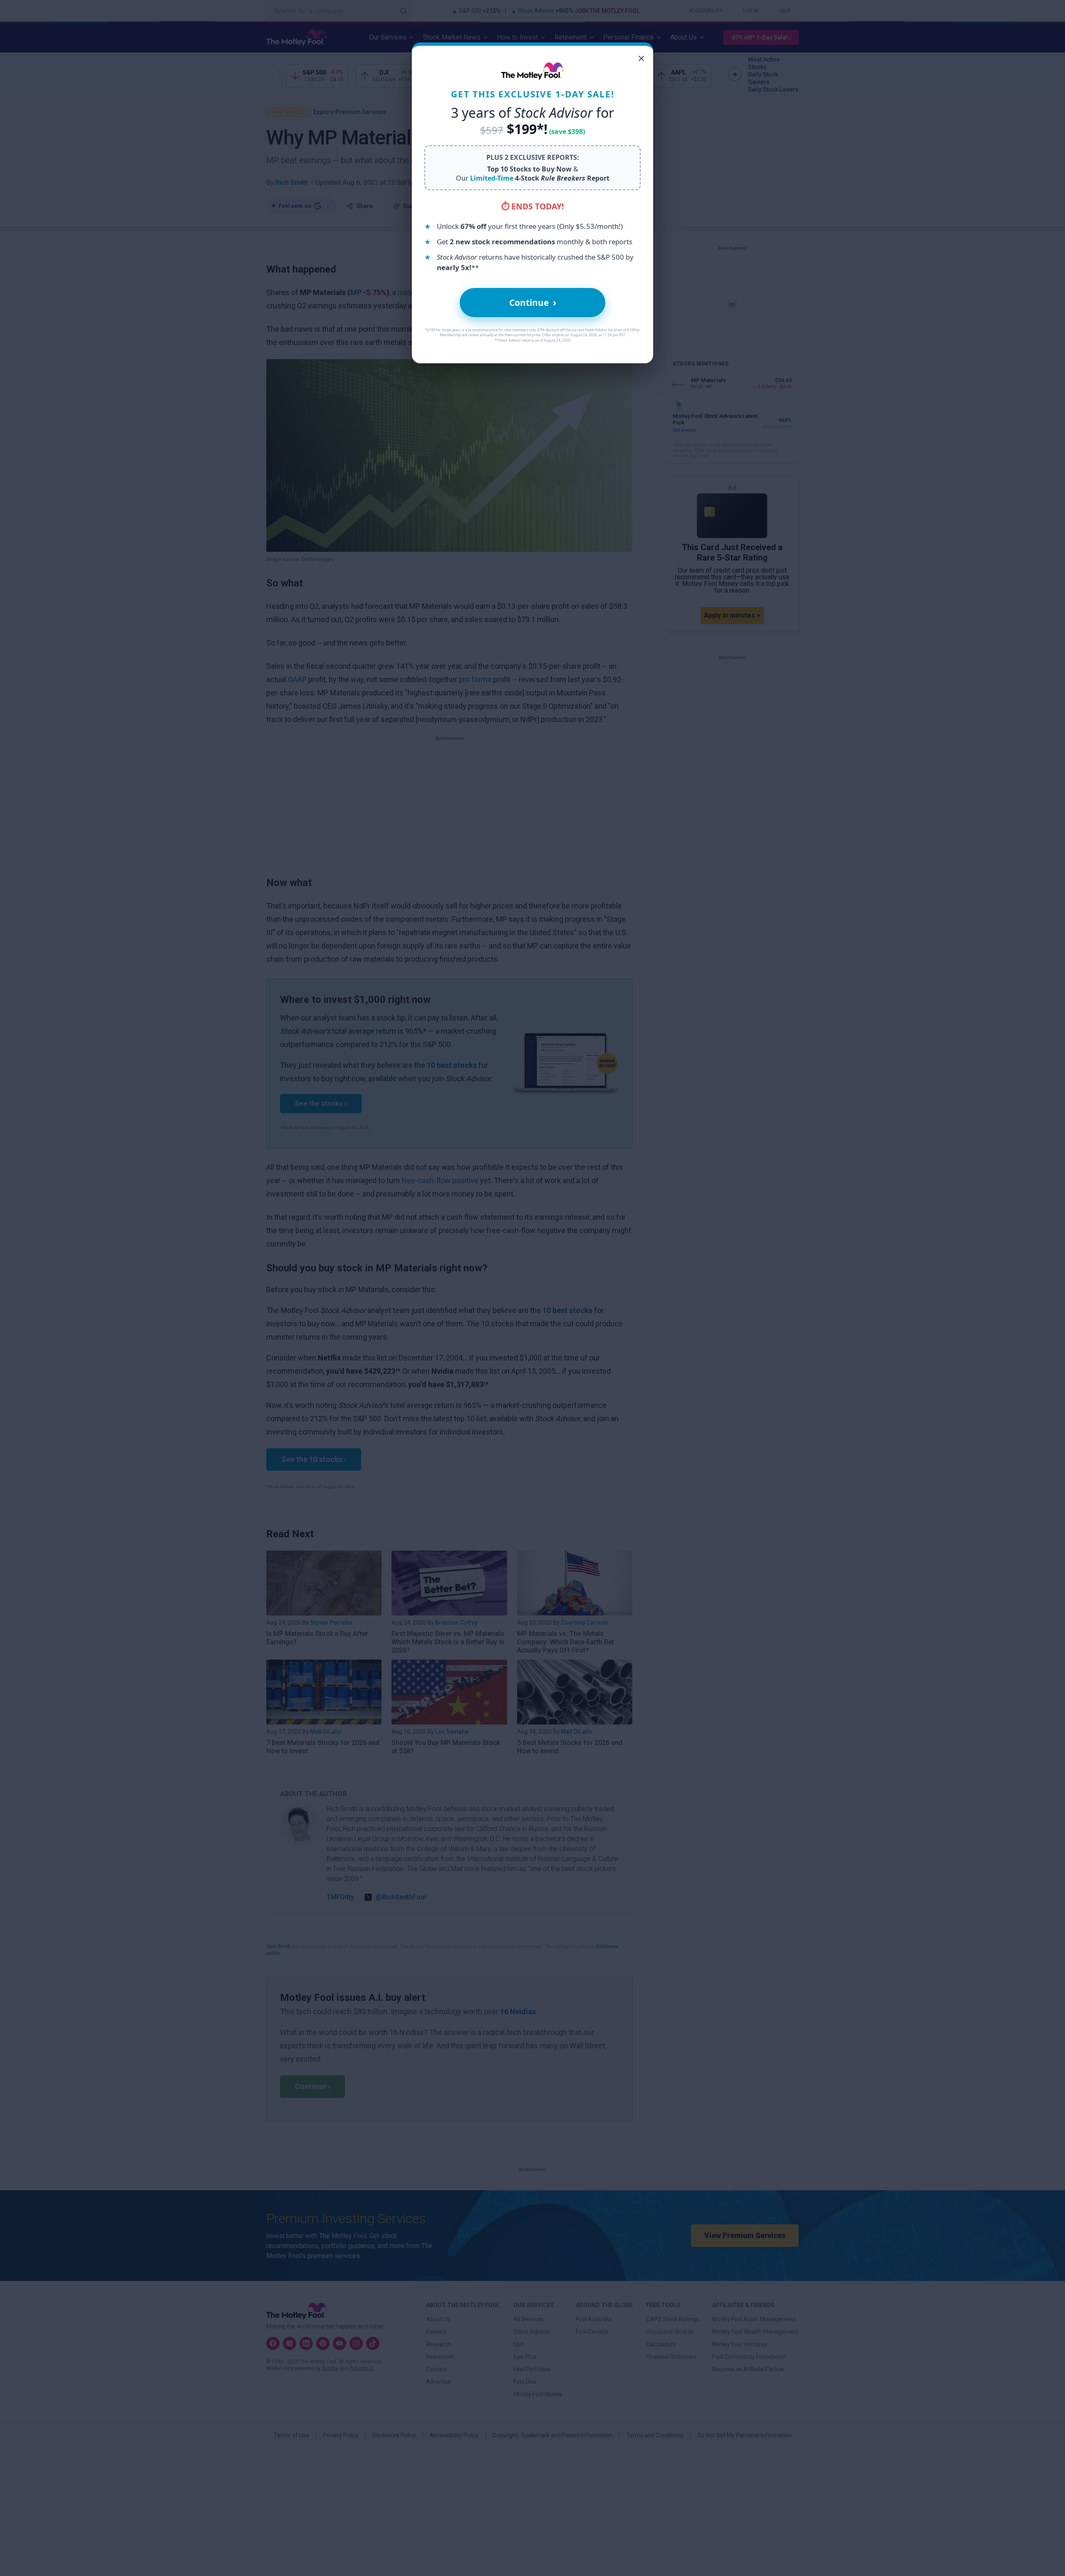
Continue (533, 302)
